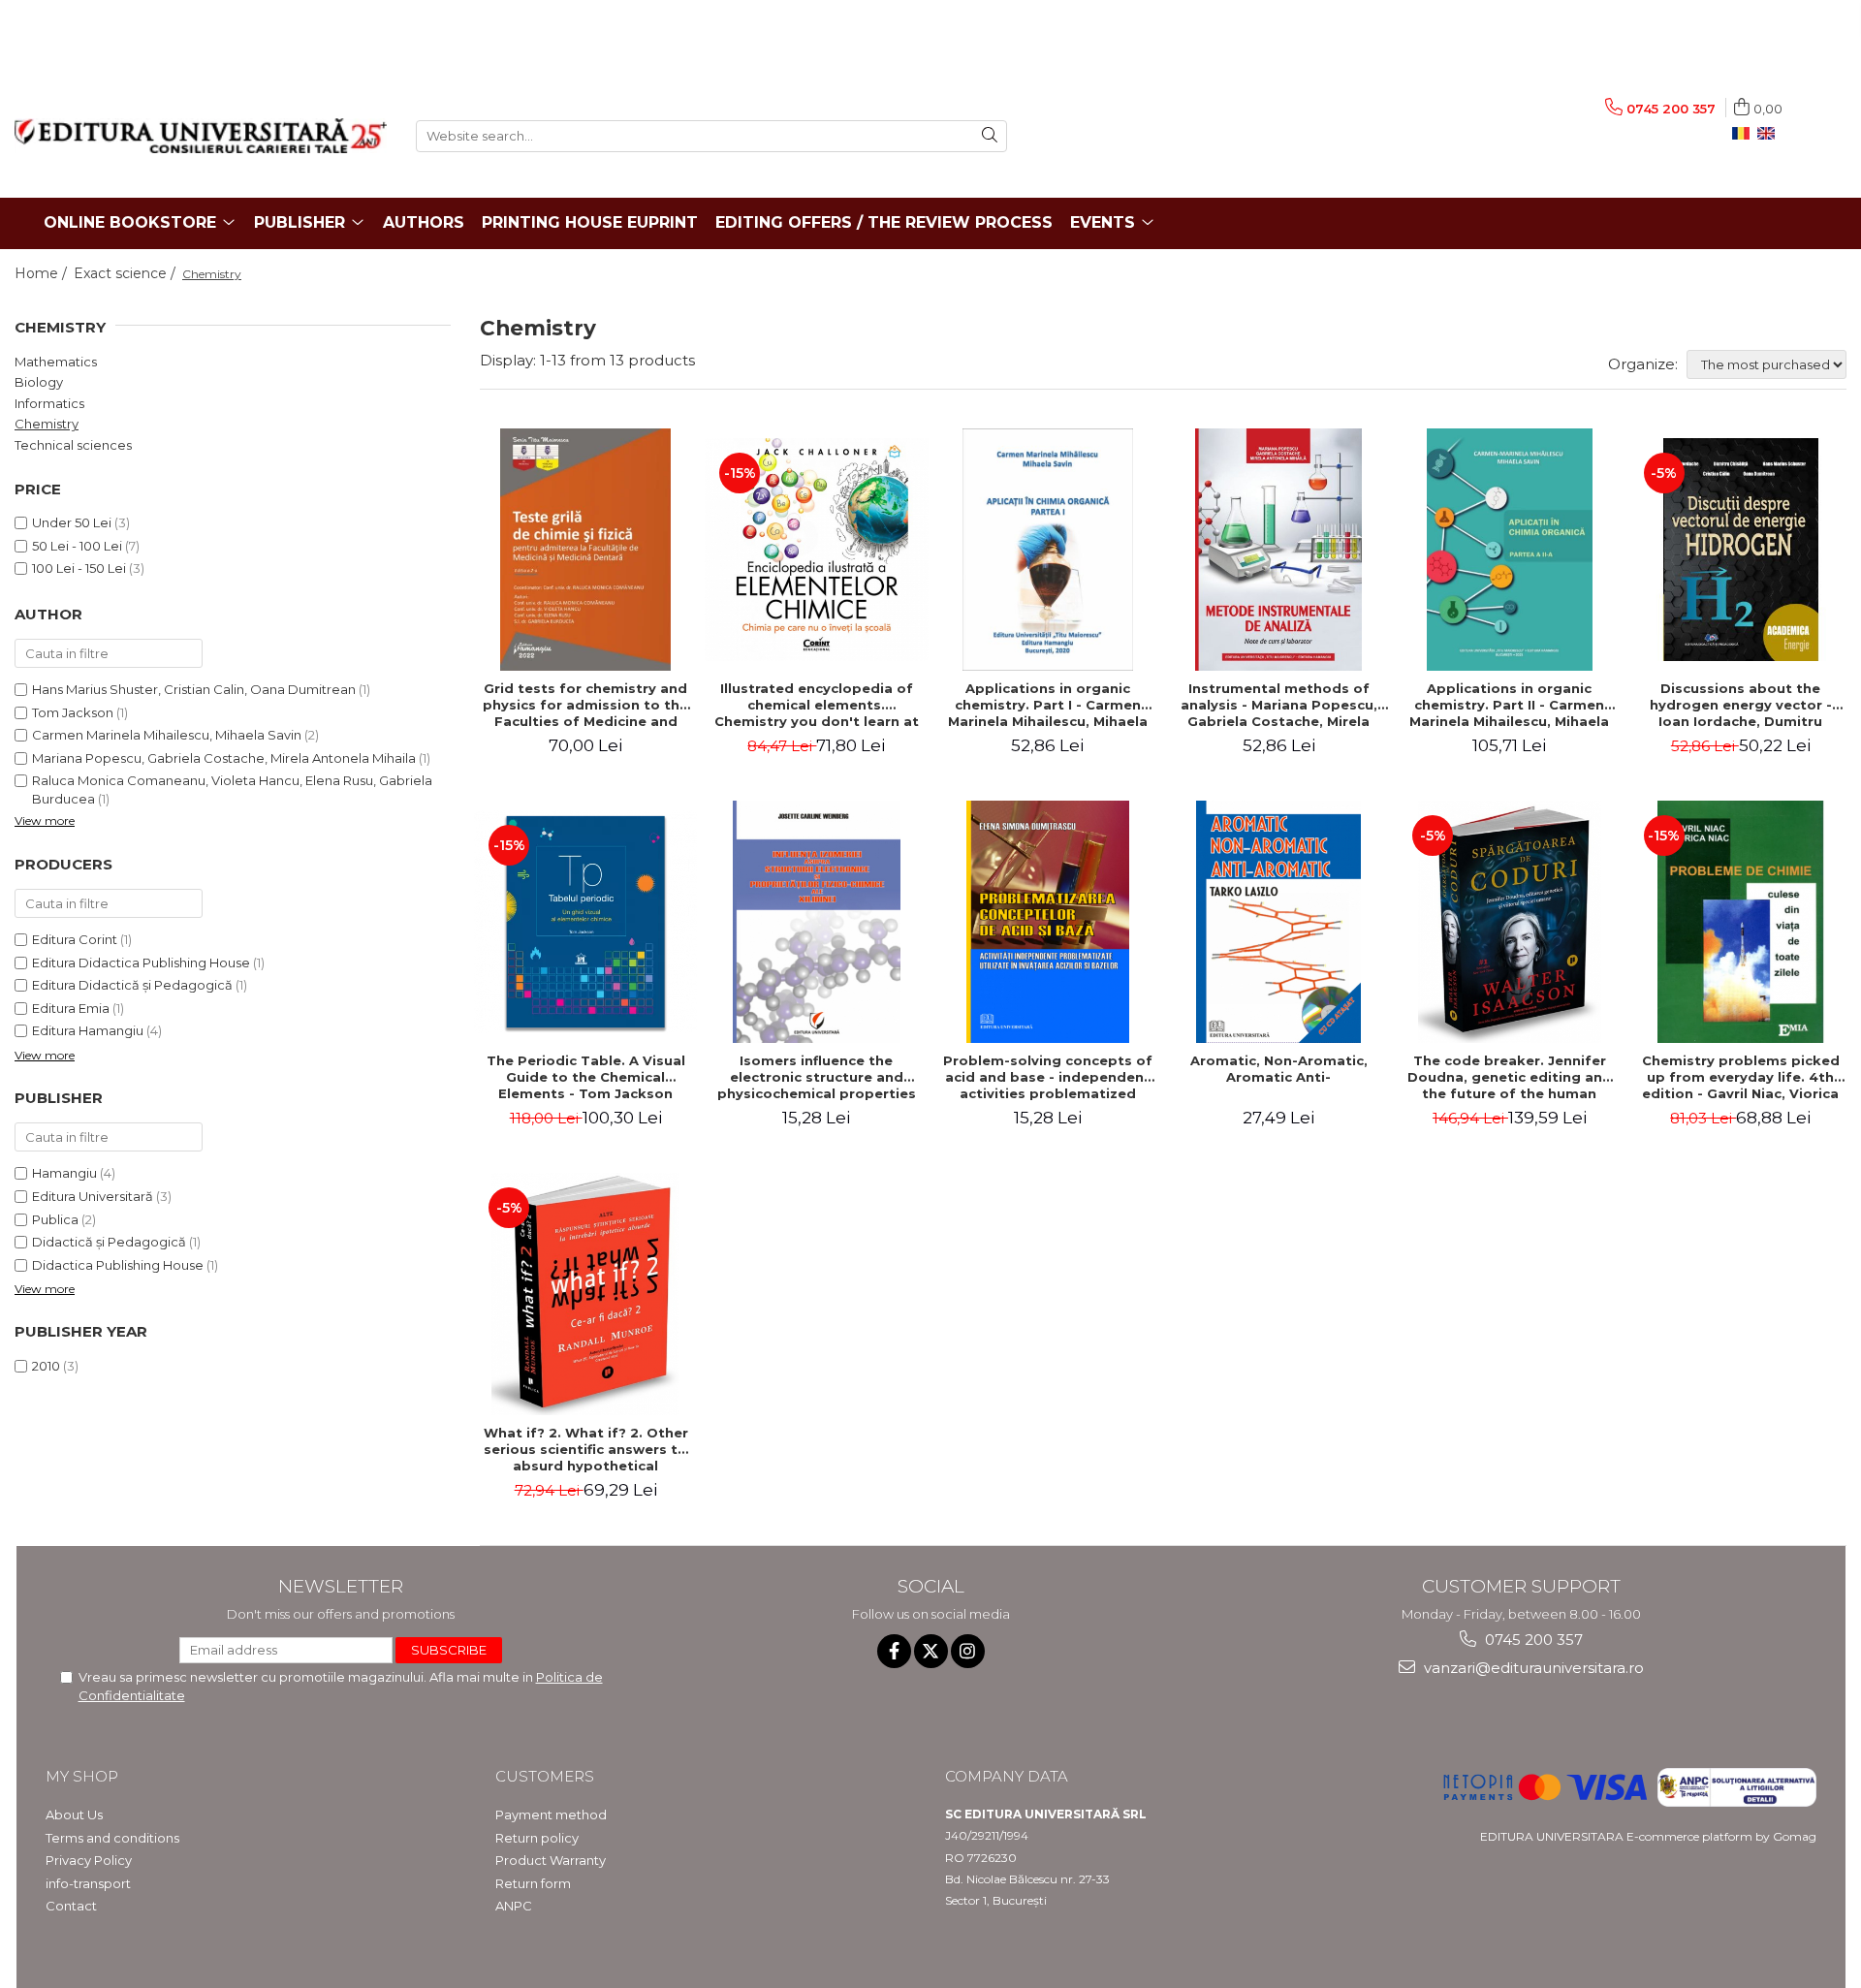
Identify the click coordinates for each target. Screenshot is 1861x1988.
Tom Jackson (73, 712)
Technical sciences (73, 445)
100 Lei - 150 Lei (79, 568)
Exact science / (126, 273)
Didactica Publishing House (118, 1265)
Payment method (551, 1814)
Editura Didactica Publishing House (141, 962)
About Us (74, 1814)
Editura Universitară (93, 1196)
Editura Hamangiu (88, 1030)
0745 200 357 (1532, 1640)
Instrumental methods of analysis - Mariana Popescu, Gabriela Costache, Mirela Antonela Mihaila (1279, 705)
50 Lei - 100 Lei (77, 546)
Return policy (537, 1838)
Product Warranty (551, 1860)
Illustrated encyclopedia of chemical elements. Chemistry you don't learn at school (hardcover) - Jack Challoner (817, 705)
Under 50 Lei (72, 522)
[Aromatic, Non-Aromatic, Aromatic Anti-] (1278, 922)
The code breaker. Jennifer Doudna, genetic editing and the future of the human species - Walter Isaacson (1510, 1077)
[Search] (990, 136)
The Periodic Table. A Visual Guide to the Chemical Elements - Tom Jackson (586, 1077)
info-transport (88, 1883)
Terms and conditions (112, 1838)
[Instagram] (968, 1651)
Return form (533, 1883)
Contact (71, 1906)
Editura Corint (75, 939)
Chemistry (47, 424)
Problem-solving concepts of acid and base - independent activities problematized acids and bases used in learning (1048, 1077)
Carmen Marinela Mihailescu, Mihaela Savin (167, 735)
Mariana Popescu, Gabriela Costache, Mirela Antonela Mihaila (224, 758)
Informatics (49, 403)
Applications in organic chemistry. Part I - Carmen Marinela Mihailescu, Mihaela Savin (1048, 705)
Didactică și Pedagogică (109, 1242)
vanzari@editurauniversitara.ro (1532, 1668)
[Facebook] (894, 1651)
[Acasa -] (201, 136)
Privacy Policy (89, 1860)
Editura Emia (71, 1008)
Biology (39, 382)
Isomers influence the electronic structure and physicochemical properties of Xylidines (817, 1077)
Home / (43, 273)
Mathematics (56, 362)
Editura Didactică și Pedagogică (132, 985)
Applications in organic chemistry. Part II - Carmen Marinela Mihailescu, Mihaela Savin (1509, 705)
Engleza (1770, 134)
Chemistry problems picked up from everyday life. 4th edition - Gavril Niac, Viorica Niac (1741, 1077)
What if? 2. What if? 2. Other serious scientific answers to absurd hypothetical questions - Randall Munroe (586, 1449)
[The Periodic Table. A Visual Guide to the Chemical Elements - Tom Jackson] (585, 922)
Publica (55, 1219)
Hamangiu (64, 1173)
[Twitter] (931, 1651)
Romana (1745, 134)
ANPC (514, 1906)
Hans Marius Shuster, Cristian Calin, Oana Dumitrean (194, 689)
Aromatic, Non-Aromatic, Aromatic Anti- (1279, 1069)
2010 (46, 1366)
